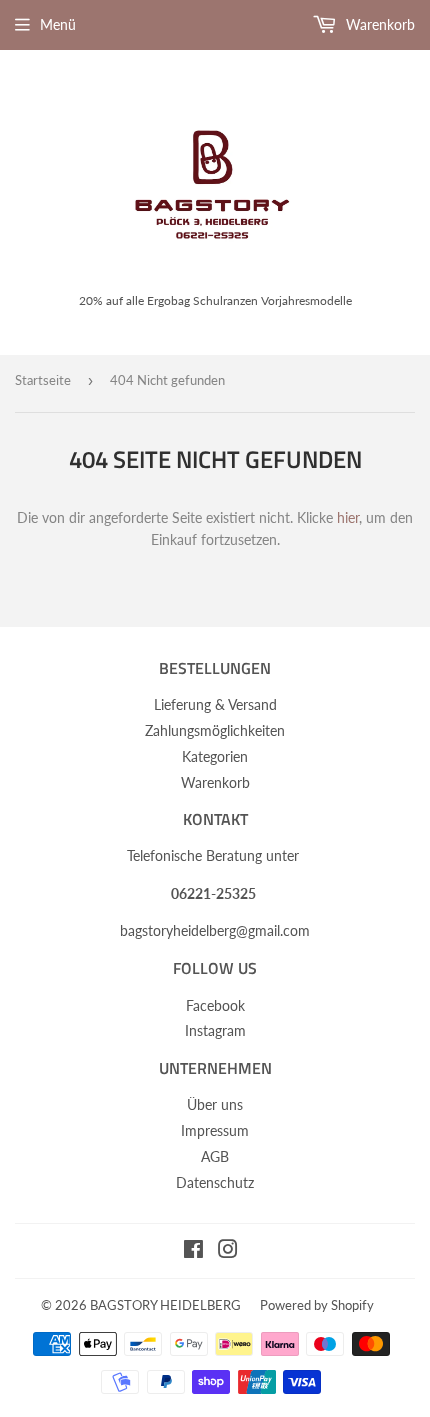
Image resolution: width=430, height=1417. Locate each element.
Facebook (215, 1005)
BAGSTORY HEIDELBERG (165, 1305)
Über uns (215, 1104)
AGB (215, 1156)
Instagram (215, 1030)
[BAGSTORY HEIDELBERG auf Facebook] (193, 1251)
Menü (58, 24)
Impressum (215, 1130)
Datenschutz (215, 1182)
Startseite (43, 380)
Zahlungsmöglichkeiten (215, 730)
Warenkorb (378, 24)
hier (348, 517)
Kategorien (215, 756)
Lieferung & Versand (215, 704)
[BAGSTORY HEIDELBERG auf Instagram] (228, 1251)
